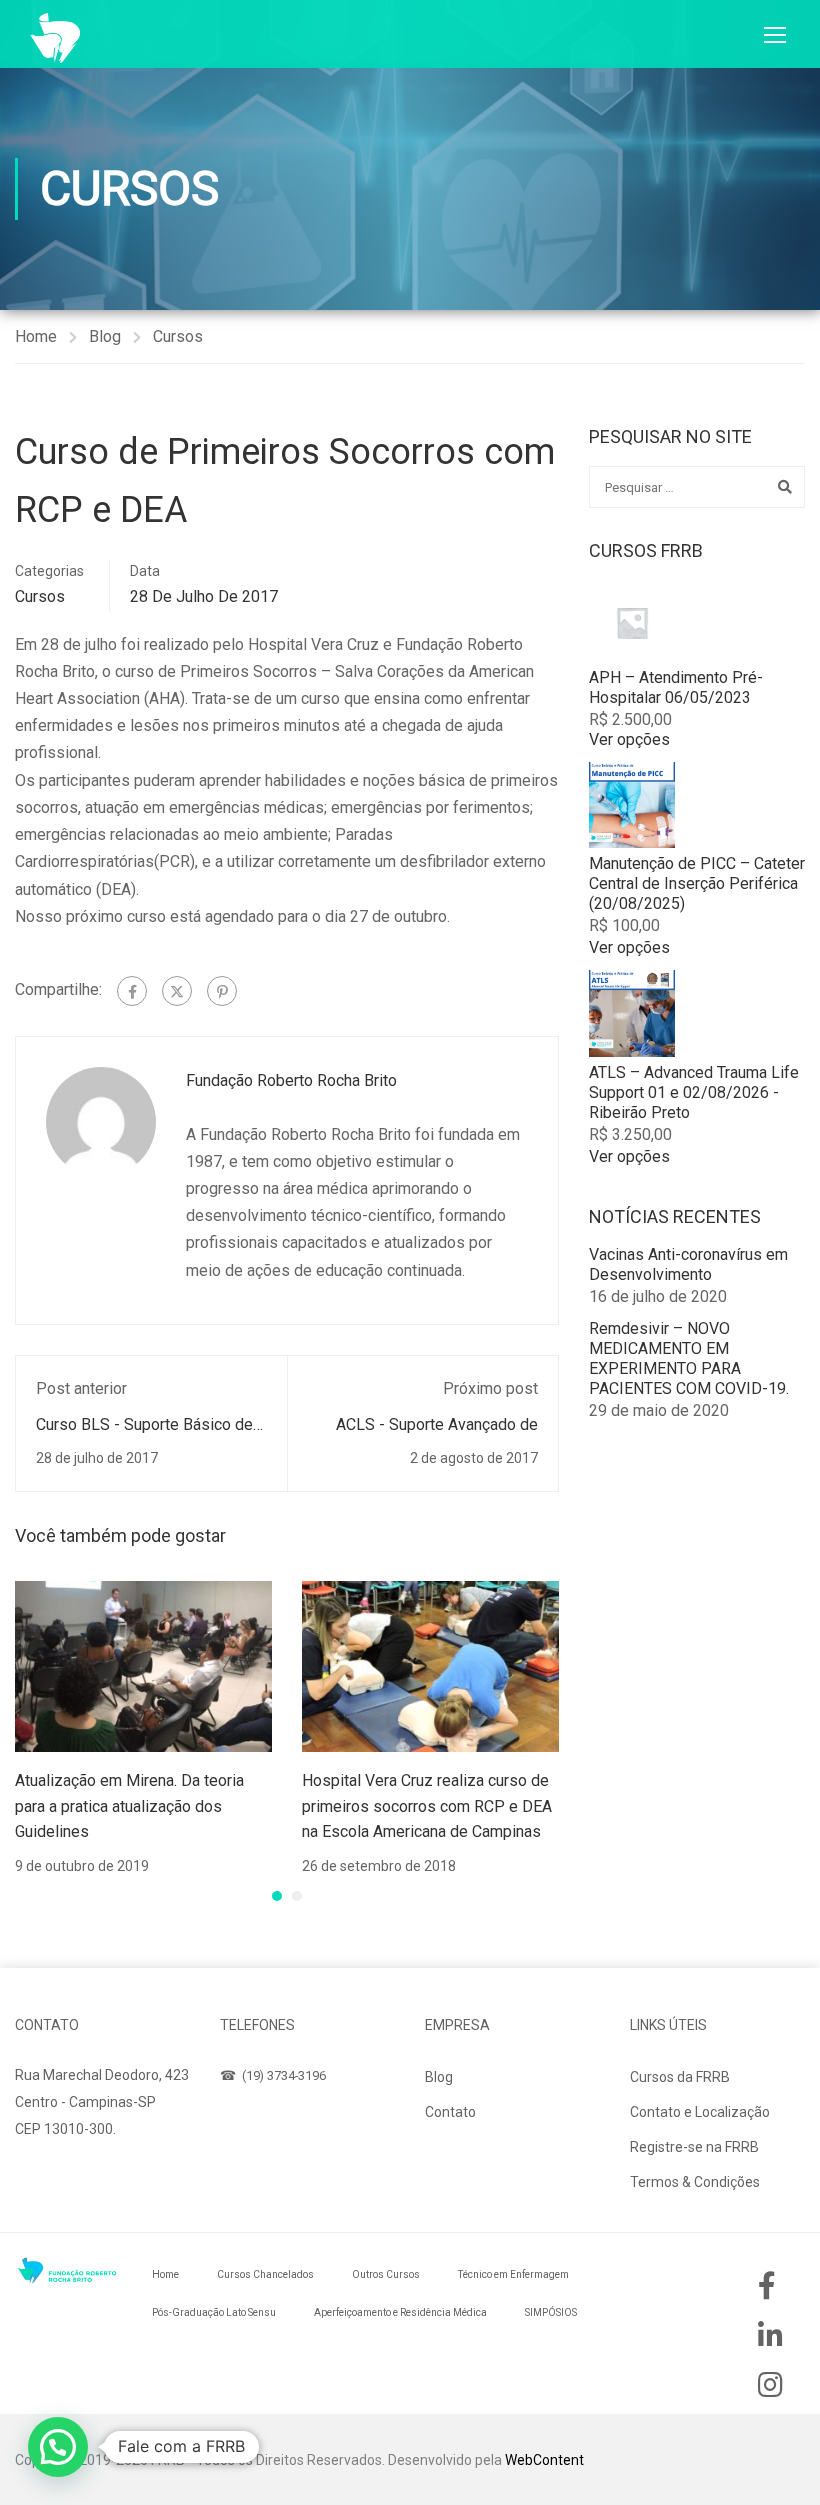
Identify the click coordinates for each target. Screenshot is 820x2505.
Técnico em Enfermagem (513, 2274)
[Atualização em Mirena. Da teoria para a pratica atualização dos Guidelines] (143, 1665)
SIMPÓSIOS (551, 2312)
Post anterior (81, 1388)
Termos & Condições (695, 2182)
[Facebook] (132, 991)
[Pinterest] (222, 991)
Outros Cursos (386, 2274)
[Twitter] (177, 991)
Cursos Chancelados (265, 2274)
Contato (450, 2112)
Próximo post (490, 1388)
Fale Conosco (78, 2176)
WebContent (544, 2460)
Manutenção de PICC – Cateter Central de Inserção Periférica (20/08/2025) (697, 883)
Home (36, 336)
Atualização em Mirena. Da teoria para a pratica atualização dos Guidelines (129, 1806)
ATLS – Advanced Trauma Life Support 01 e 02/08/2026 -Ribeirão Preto (694, 1092)
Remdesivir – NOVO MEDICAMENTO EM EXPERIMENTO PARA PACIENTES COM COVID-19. (689, 1358)
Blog (105, 336)
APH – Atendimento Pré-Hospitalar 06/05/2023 (676, 687)
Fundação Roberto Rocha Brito (291, 1080)
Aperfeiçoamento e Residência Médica (400, 2312)
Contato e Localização (700, 2112)
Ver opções (629, 739)
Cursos (178, 336)
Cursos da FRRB (680, 2077)
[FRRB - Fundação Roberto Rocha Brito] (55, 38)
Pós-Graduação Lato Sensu (214, 2312)
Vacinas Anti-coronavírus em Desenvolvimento (688, 1264)
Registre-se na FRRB (694, 2147)
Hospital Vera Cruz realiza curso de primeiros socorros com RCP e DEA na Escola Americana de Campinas (427, 1806)
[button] (277, 1896)
